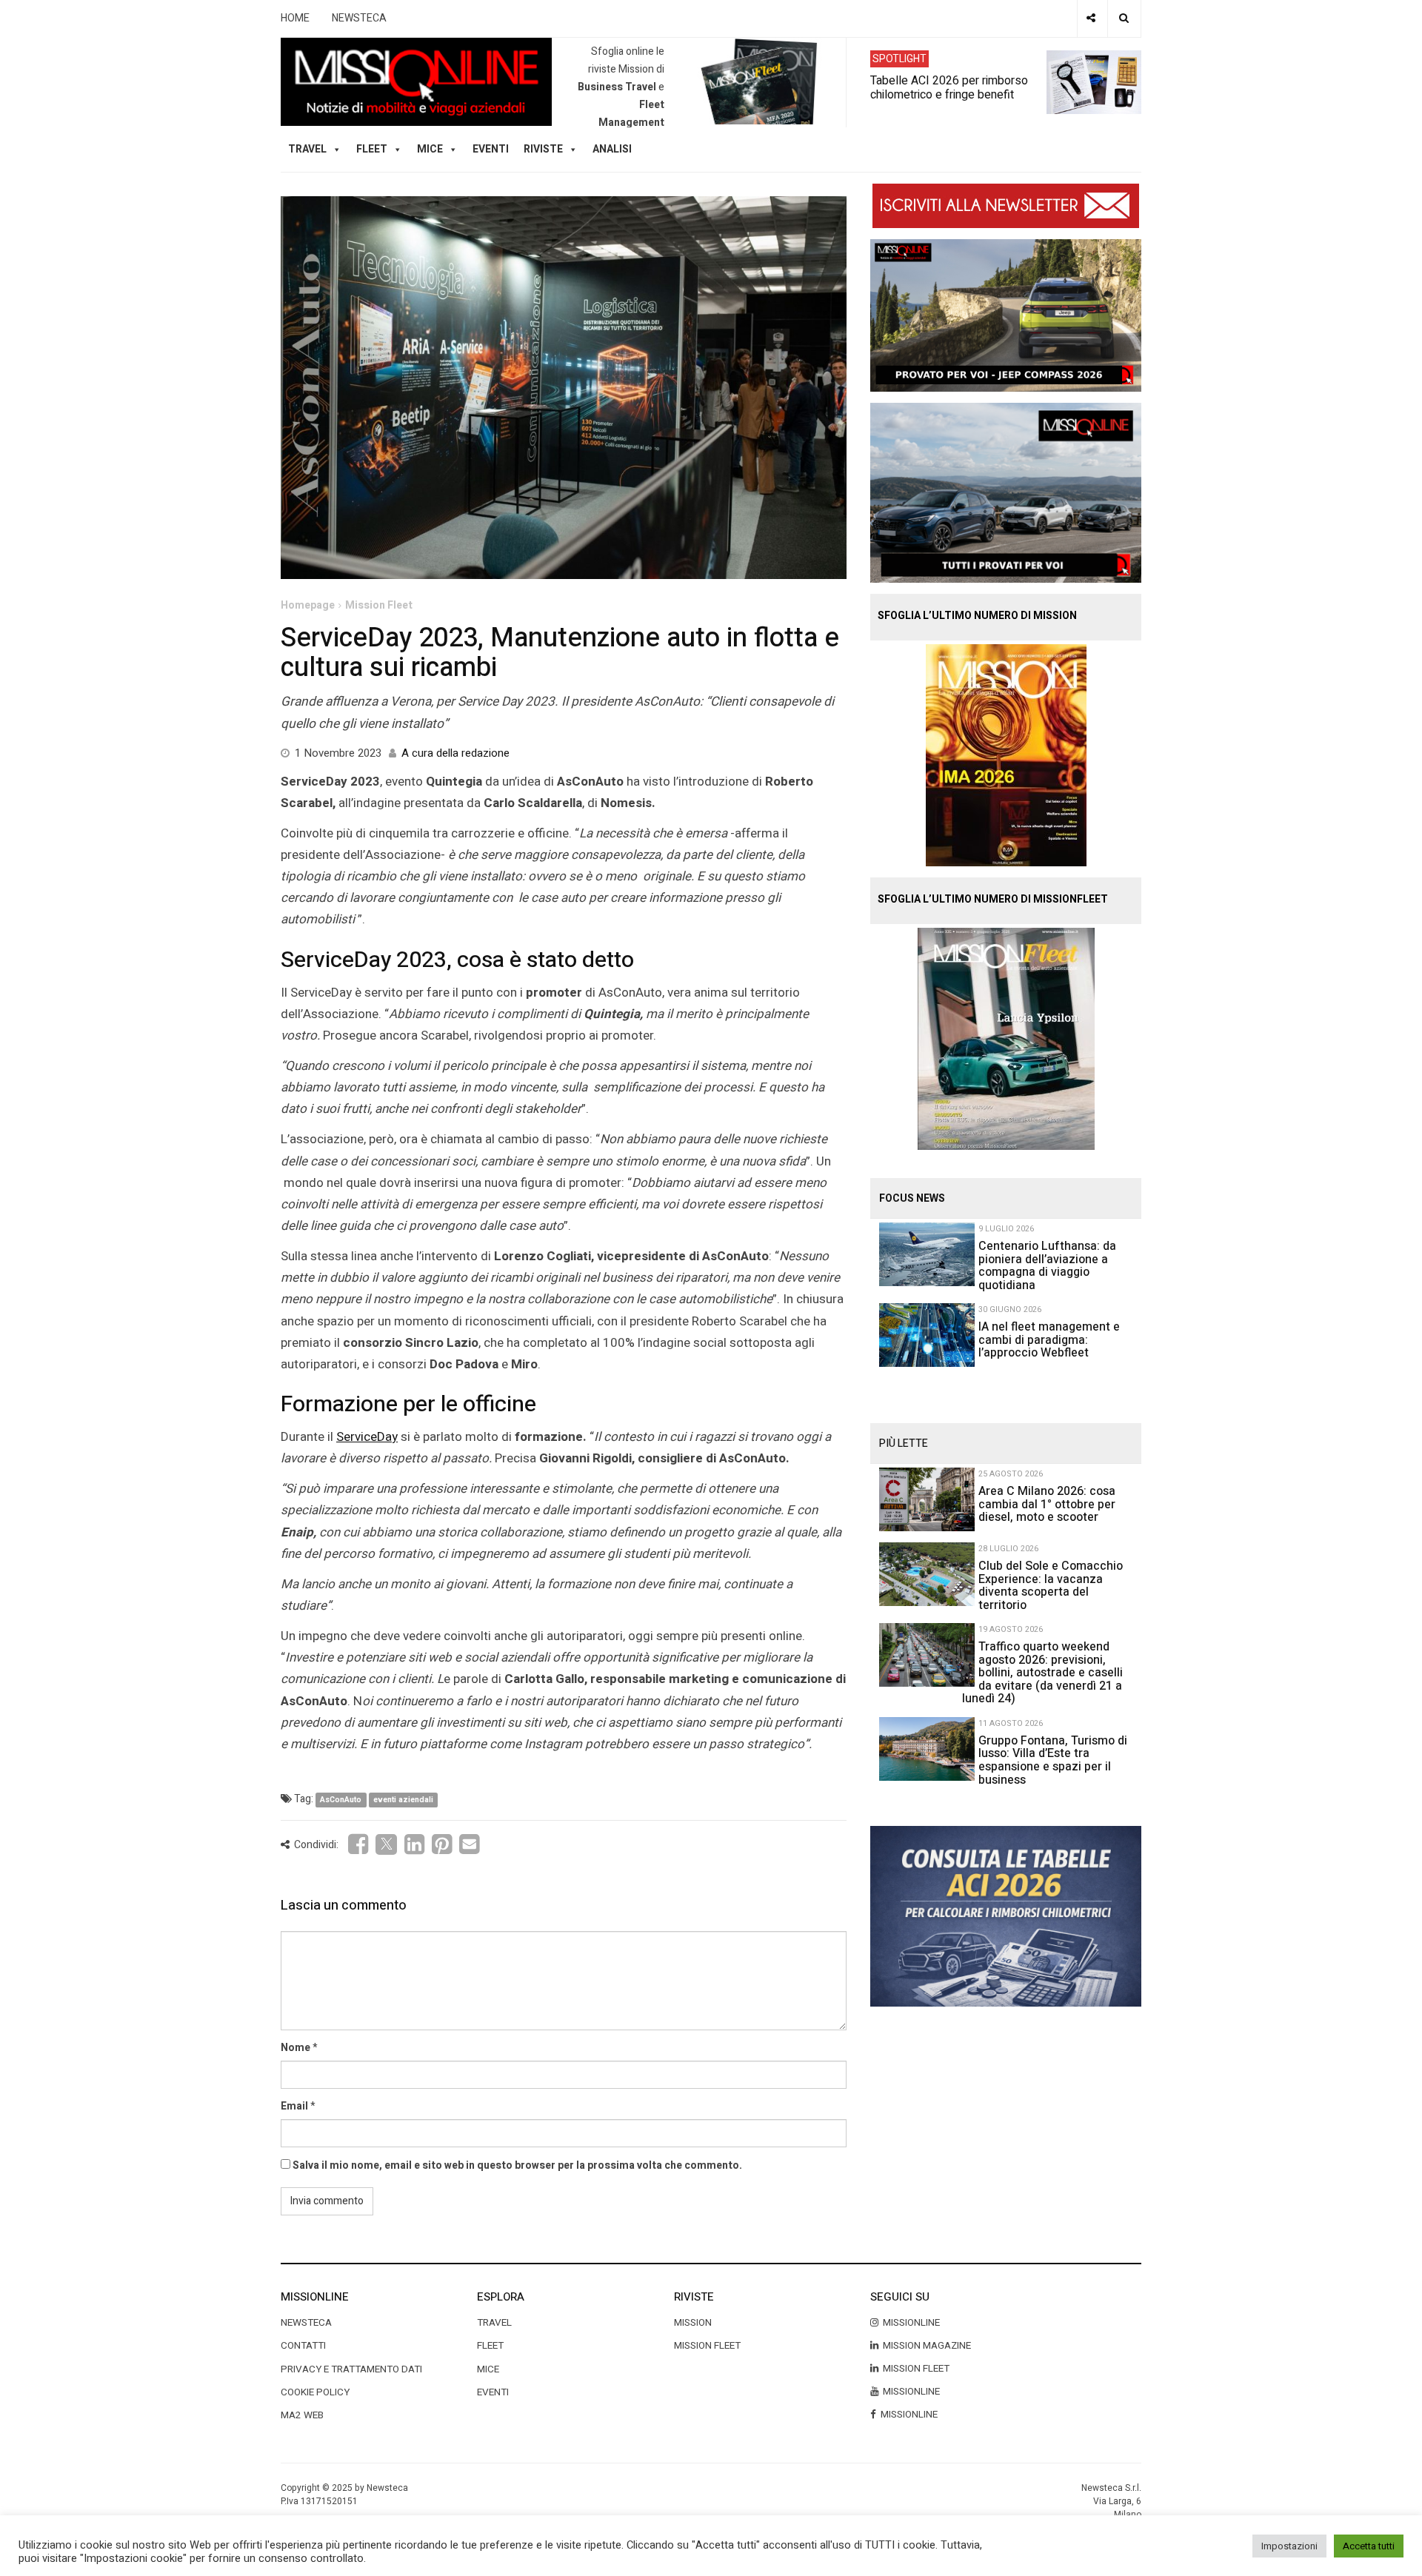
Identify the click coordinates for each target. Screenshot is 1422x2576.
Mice (488, 2369)
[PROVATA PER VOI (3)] (1006, 492)
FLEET (372, 149)
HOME (295, 18)
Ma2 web (302, 2415)
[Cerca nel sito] (1124, 19)
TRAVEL (307, 149)
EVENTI (493, 2392)
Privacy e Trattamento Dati (351, 2369)
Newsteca (306, 2323)
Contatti (303, 2346)
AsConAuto (341, 1800)
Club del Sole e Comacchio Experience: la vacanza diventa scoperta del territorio (1051, 1586)
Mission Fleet (379, 605)
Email (294, 2106)
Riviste (543, 149)
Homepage (308, 605)
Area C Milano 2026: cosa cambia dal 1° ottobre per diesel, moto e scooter (1047, 1504)
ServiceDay (367, 1437)
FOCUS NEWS (912, 1198)
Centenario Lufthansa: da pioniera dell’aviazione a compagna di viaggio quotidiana (1047, 1266)
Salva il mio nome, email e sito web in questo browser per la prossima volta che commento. (517, 2165)
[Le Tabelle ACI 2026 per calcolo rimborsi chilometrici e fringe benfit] (1006, 1916)
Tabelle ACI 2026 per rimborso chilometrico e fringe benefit (949, 87)
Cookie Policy (315, 2392)
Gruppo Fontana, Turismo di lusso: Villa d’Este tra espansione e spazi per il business (1053, 1760)
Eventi (491, 149)
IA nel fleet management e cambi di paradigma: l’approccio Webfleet (1049, 1340)
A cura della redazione (455, 753)
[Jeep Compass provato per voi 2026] (1006, 315)
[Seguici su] (1091, 19)
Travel (494, 2323)
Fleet (490, 2346)
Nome (296, 2048)
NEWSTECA (359, 18)
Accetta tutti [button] (1369, 2546)
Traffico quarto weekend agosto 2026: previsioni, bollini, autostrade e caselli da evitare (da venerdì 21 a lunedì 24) (1042, 1673)
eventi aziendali (403, 1800)
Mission (693, 2323)
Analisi (612, 149)
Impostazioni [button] (1289, 2546)
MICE (430, 149)
